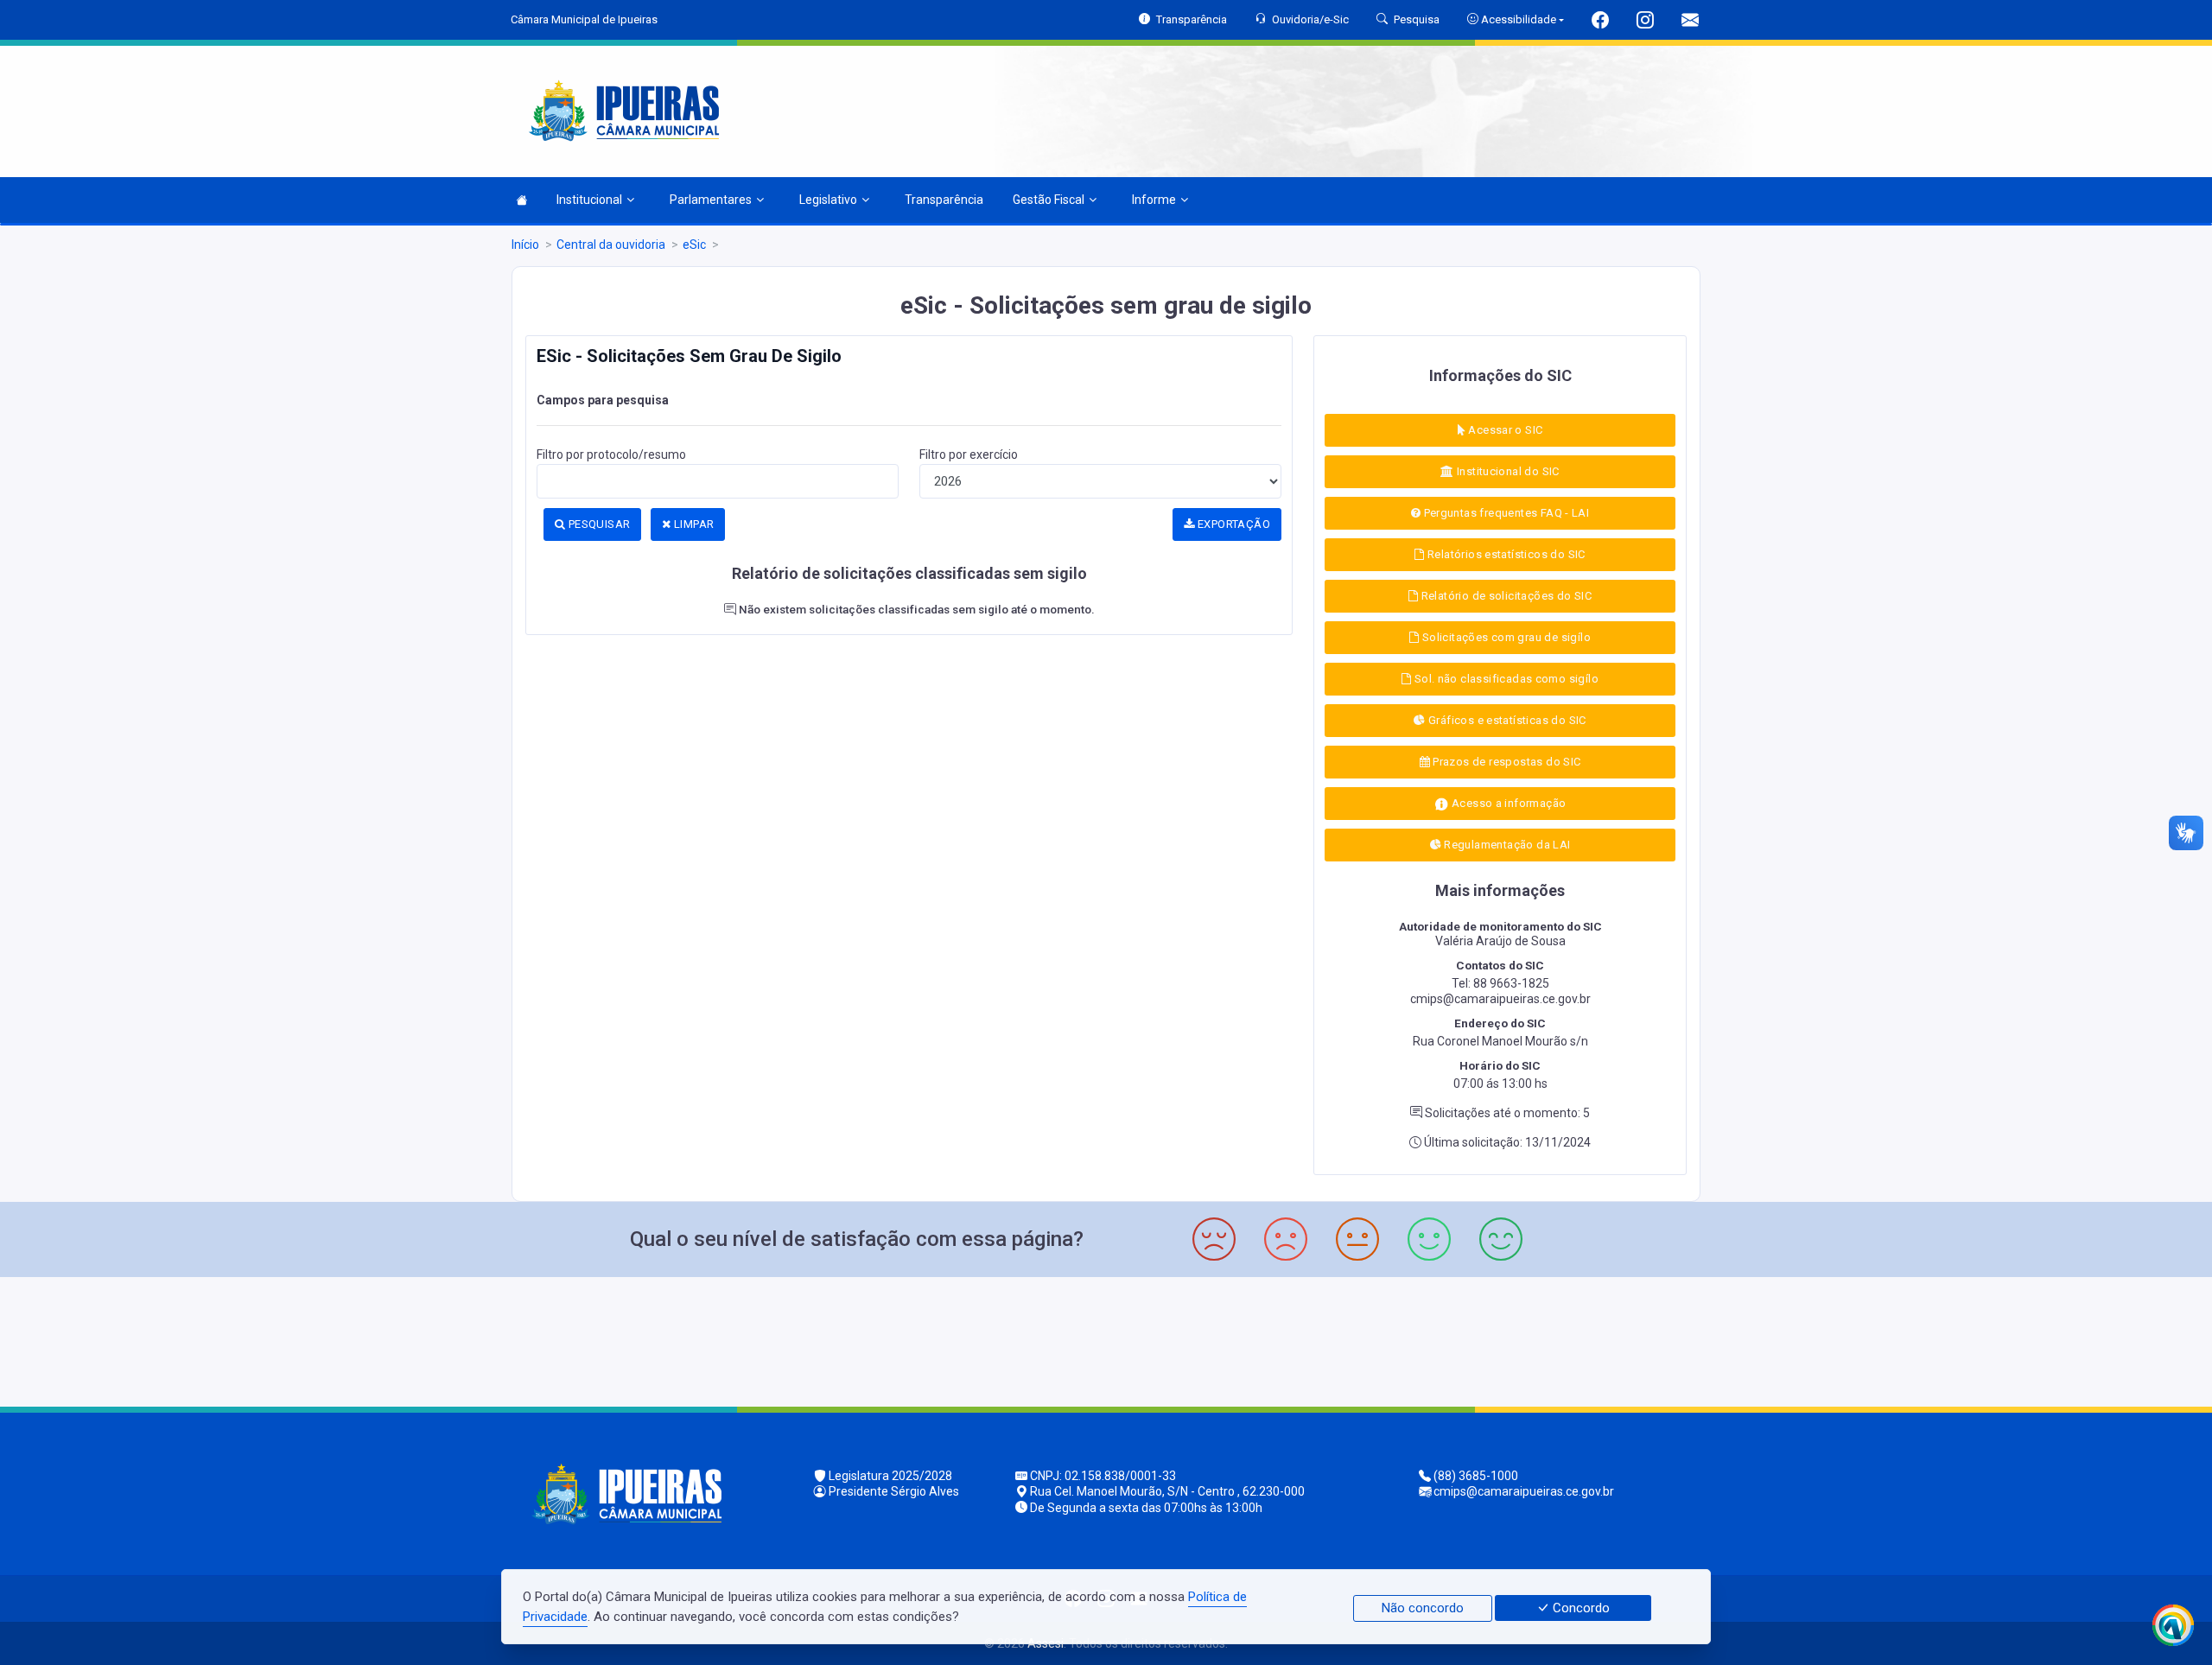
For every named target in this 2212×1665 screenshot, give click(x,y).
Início (525, 245)
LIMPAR (693, 524)
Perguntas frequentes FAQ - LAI (1505, 513)
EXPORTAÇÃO (1233, 524)
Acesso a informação (1508, 803)
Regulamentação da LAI (1506, 845)
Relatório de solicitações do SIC (1505, 596)
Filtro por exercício (969, 454)
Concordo (1580, 1608)
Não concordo (1423, 1608)
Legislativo (828, 200)
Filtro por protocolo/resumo (611, 454)
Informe (1154, 200)
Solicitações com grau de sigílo (1504, 637)
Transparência (944, 200)
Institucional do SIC (1507, 471)
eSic (694, 245)
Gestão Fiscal (1049, 200)
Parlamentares (711, 200)
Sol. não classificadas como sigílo (1505, 679)
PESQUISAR (597, 524)
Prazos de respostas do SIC (1506, 762)
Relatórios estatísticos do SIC (1505, 554)
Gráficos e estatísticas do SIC (1506, 720)
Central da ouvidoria (611, 245)
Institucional (589, 200)
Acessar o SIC (1504, 430)
